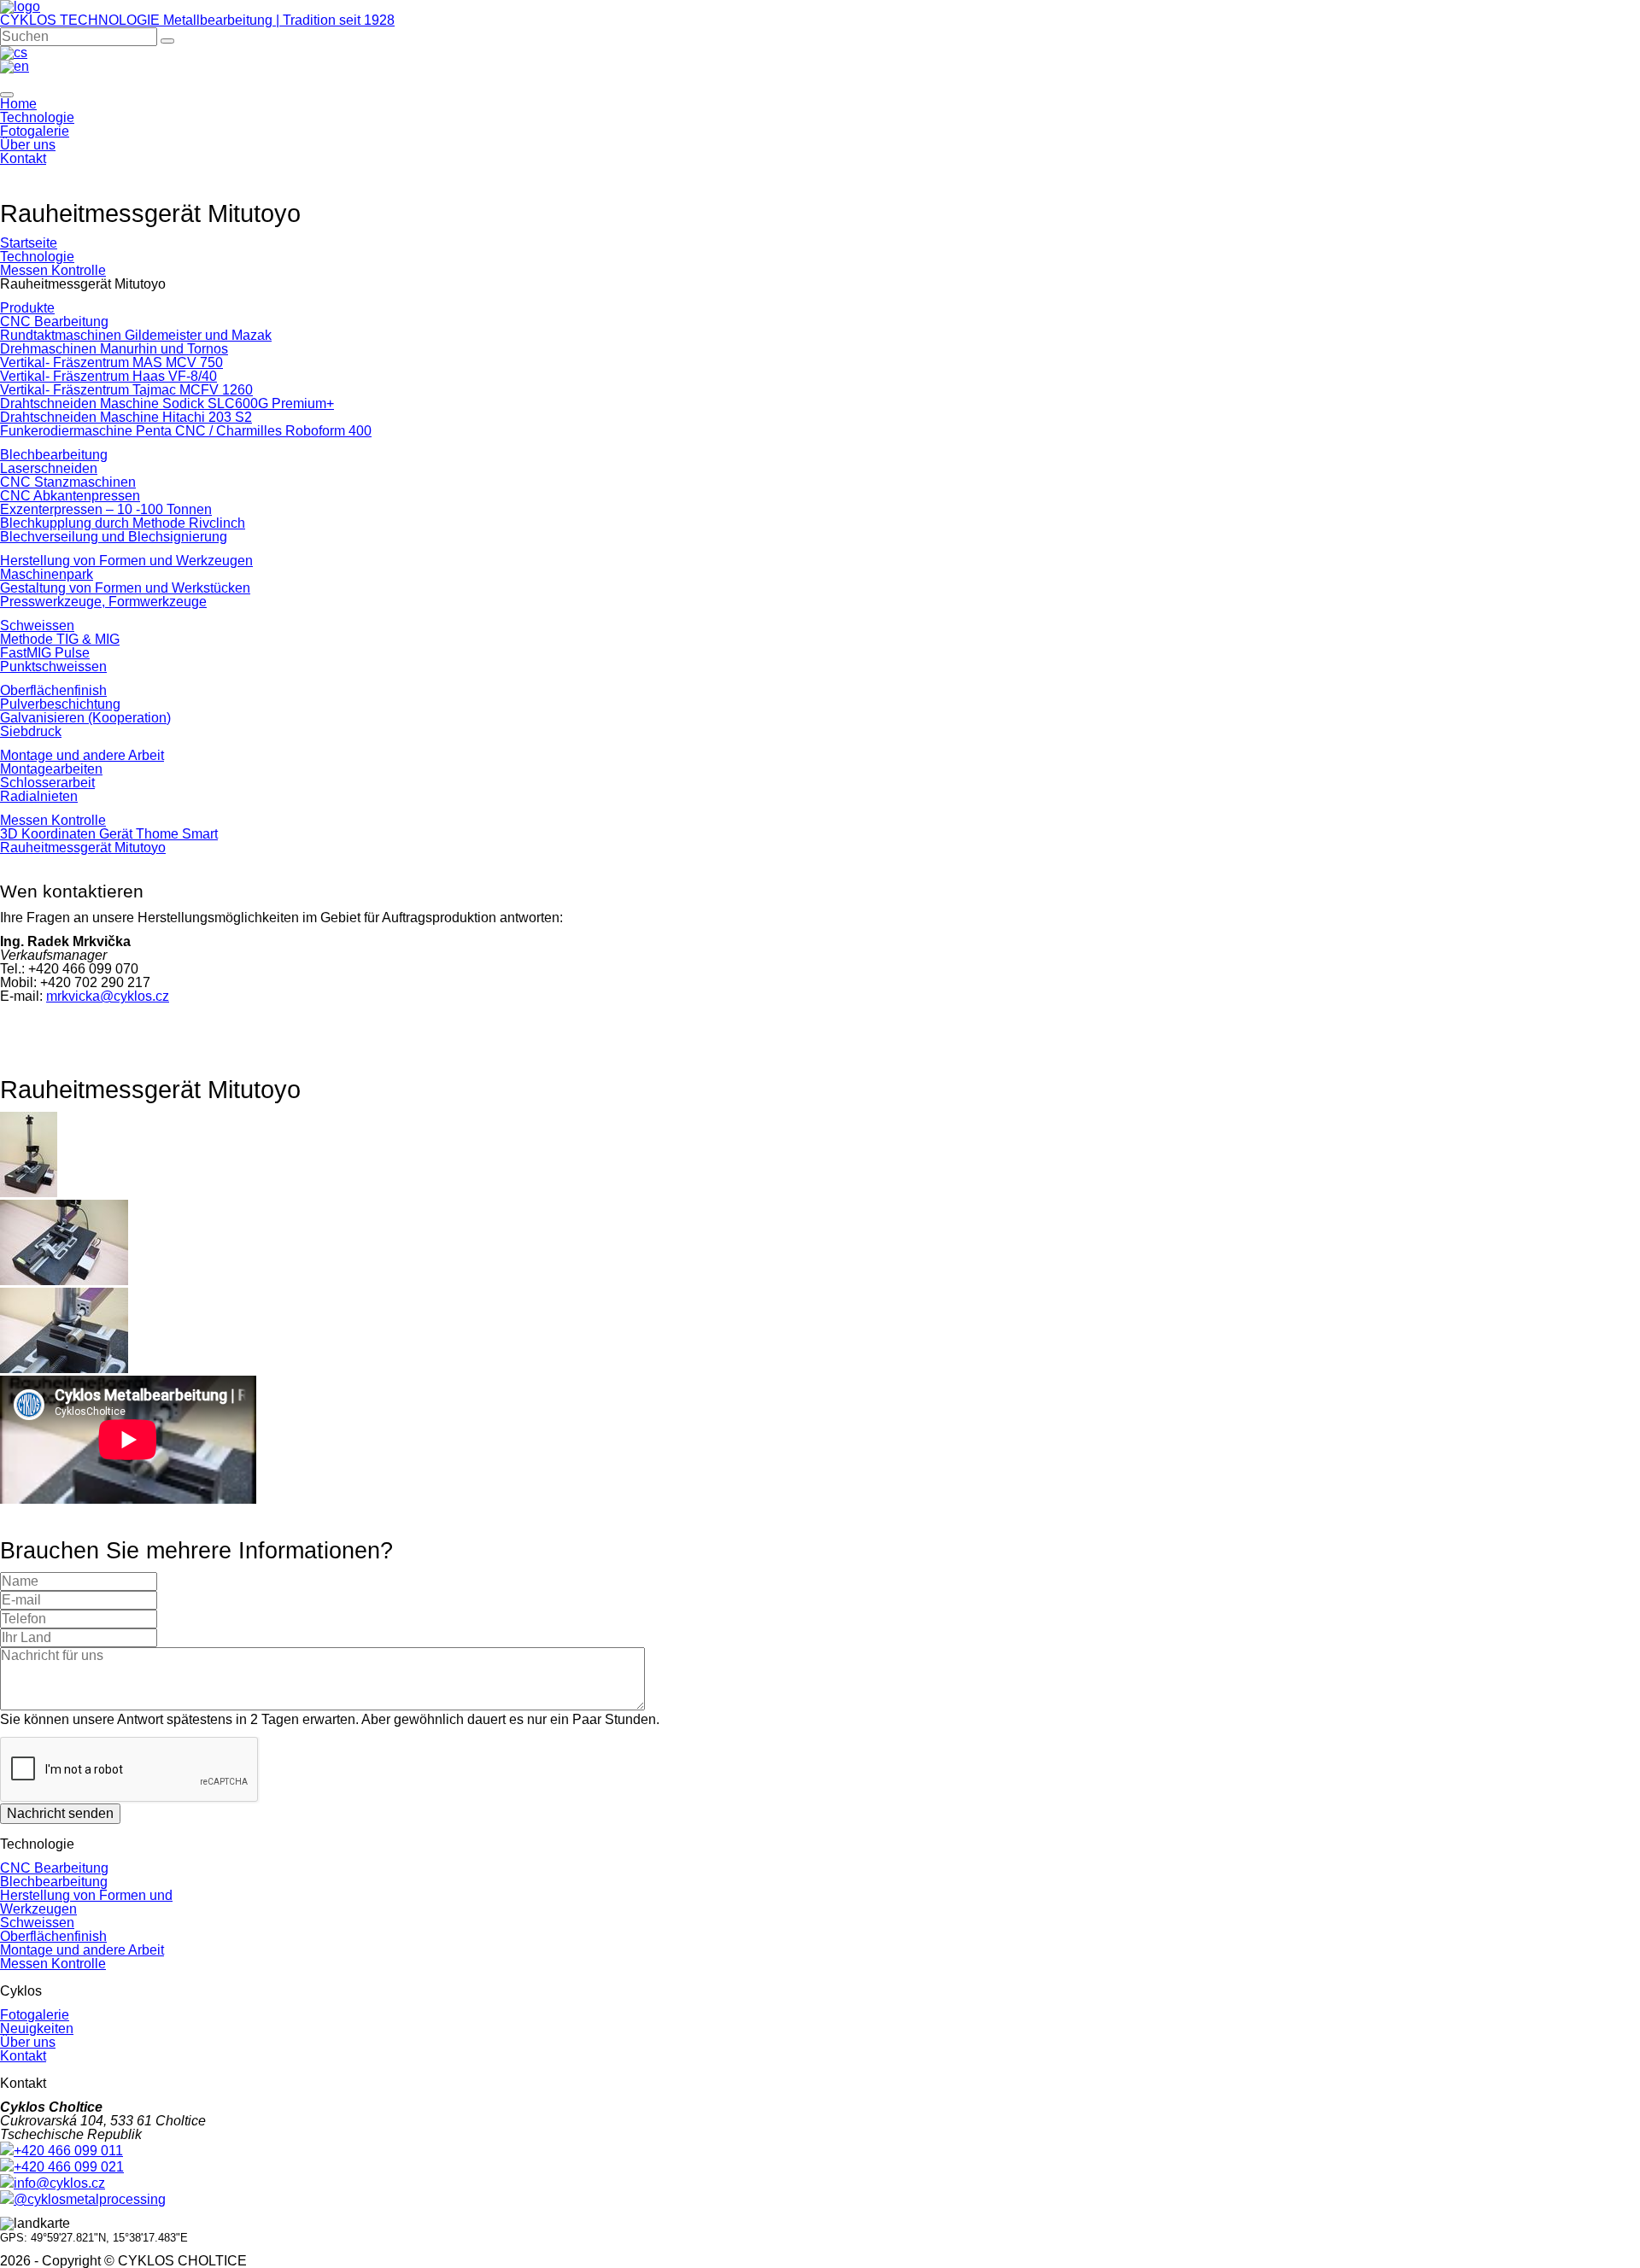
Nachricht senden (60, 1813)
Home (18, 104)
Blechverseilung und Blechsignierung (114, 537)
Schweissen (37, 625)
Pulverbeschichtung (60, 704)
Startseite (29, 243)
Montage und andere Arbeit (82, 755)
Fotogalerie (35, 131)
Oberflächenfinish (53, 690)
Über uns (28, 145)
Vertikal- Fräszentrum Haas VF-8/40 (108, 376)
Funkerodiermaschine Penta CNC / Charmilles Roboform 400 (186, 431)
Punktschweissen (53, 666)
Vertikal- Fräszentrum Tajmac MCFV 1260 (126, 390)
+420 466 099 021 (69, 2167)
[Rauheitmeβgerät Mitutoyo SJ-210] (29, 1192)
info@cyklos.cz (59, 2183)
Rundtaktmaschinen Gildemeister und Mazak (136, 335)
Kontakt (23, 158)
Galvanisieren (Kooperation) (85, 718)
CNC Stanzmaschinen (68, 482)
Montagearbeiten (51, 769)
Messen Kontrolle (53, 270)
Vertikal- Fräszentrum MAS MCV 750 (111, 362)
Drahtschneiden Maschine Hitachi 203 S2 (126, 417)
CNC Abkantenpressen (70, 496)
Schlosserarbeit (47, 783)
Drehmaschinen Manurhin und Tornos (114, 349)
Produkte (27, 308)
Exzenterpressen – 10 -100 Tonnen (106, 509)
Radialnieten (39, 796)
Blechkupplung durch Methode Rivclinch (123, 523)
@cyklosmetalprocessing (90, 2199)
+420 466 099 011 (68, 2151)
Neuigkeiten (37, 2028)
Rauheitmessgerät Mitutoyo (83, 848)
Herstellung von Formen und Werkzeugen (126, 561)
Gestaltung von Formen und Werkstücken (125, 588)
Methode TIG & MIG (60, 639)
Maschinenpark (47, 574)
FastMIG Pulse (45, 653)
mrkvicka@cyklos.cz (108, 996)
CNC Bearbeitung (54, 321)
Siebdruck (31, 731)
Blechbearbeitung (54, 455)
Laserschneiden (49, 468)
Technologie (37, 117)
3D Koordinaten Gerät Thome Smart (109, 834)
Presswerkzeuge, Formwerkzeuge (103, 602)
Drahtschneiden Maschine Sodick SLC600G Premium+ (167, 403)
